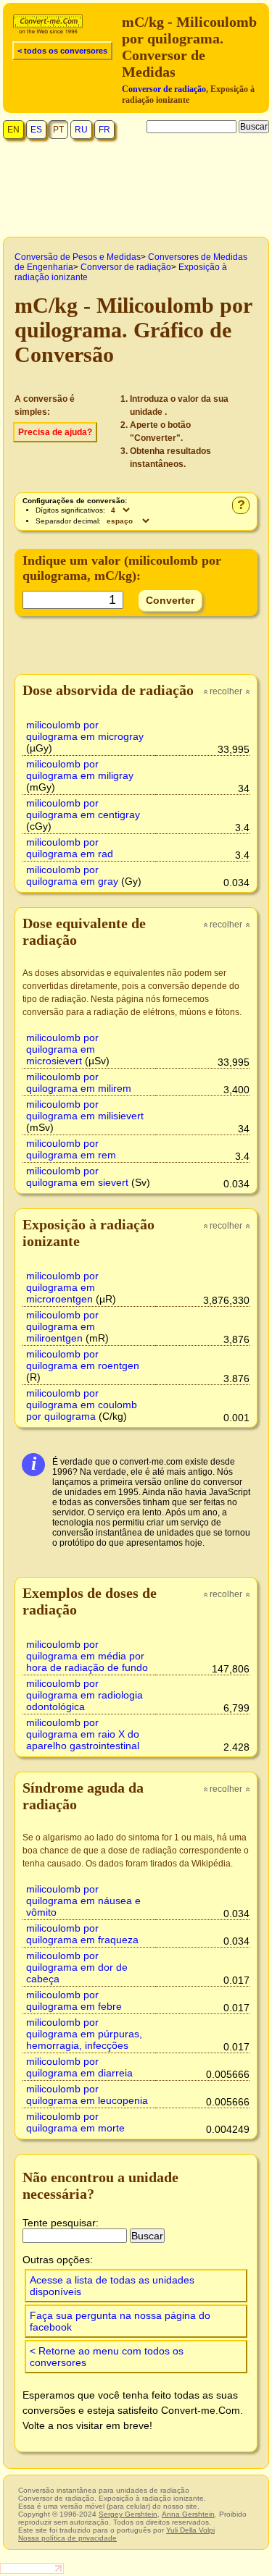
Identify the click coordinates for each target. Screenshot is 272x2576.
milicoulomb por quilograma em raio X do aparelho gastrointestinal (83, 1734)
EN (13, 130)
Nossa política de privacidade (67, 2538)
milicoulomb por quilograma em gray (72, 875)
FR (104, 130)
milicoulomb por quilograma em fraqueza (82, 1934)
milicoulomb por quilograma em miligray (80, 770)
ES (36, 130)
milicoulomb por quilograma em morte (75, 2122)
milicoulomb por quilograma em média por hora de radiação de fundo (87, 1656)
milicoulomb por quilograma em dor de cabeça (77, 1967)
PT (58, 130)
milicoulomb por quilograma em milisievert (85, 1110)
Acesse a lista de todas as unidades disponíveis (112, 2286)
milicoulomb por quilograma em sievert (77, 1177)
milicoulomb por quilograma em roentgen (83, 1360)
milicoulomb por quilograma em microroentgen (62, 1287)
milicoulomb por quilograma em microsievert (62, 1049)
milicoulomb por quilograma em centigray (83, 809)
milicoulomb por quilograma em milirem (79, 1082)
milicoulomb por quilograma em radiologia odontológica (85, 1695)
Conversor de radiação (164, 89)
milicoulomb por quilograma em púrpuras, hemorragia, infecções (84, 2034)
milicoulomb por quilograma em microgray (85, 731)
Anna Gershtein (188, 2514)
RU (81, 130)
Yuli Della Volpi (190, 2530)
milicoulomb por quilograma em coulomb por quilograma (82, 1405)
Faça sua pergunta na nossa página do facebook (120, 2321)
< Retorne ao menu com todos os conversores (107, 2357)
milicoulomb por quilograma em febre (74, 2000)
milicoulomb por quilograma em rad (70, 848)
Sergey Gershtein (128, 2514)
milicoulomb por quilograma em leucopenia (87, 2095)
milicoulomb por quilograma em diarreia (79, 2067)
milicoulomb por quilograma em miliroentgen (62, 1326)
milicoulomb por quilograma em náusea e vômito (83, 1901)
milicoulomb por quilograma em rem (71, 1149)
